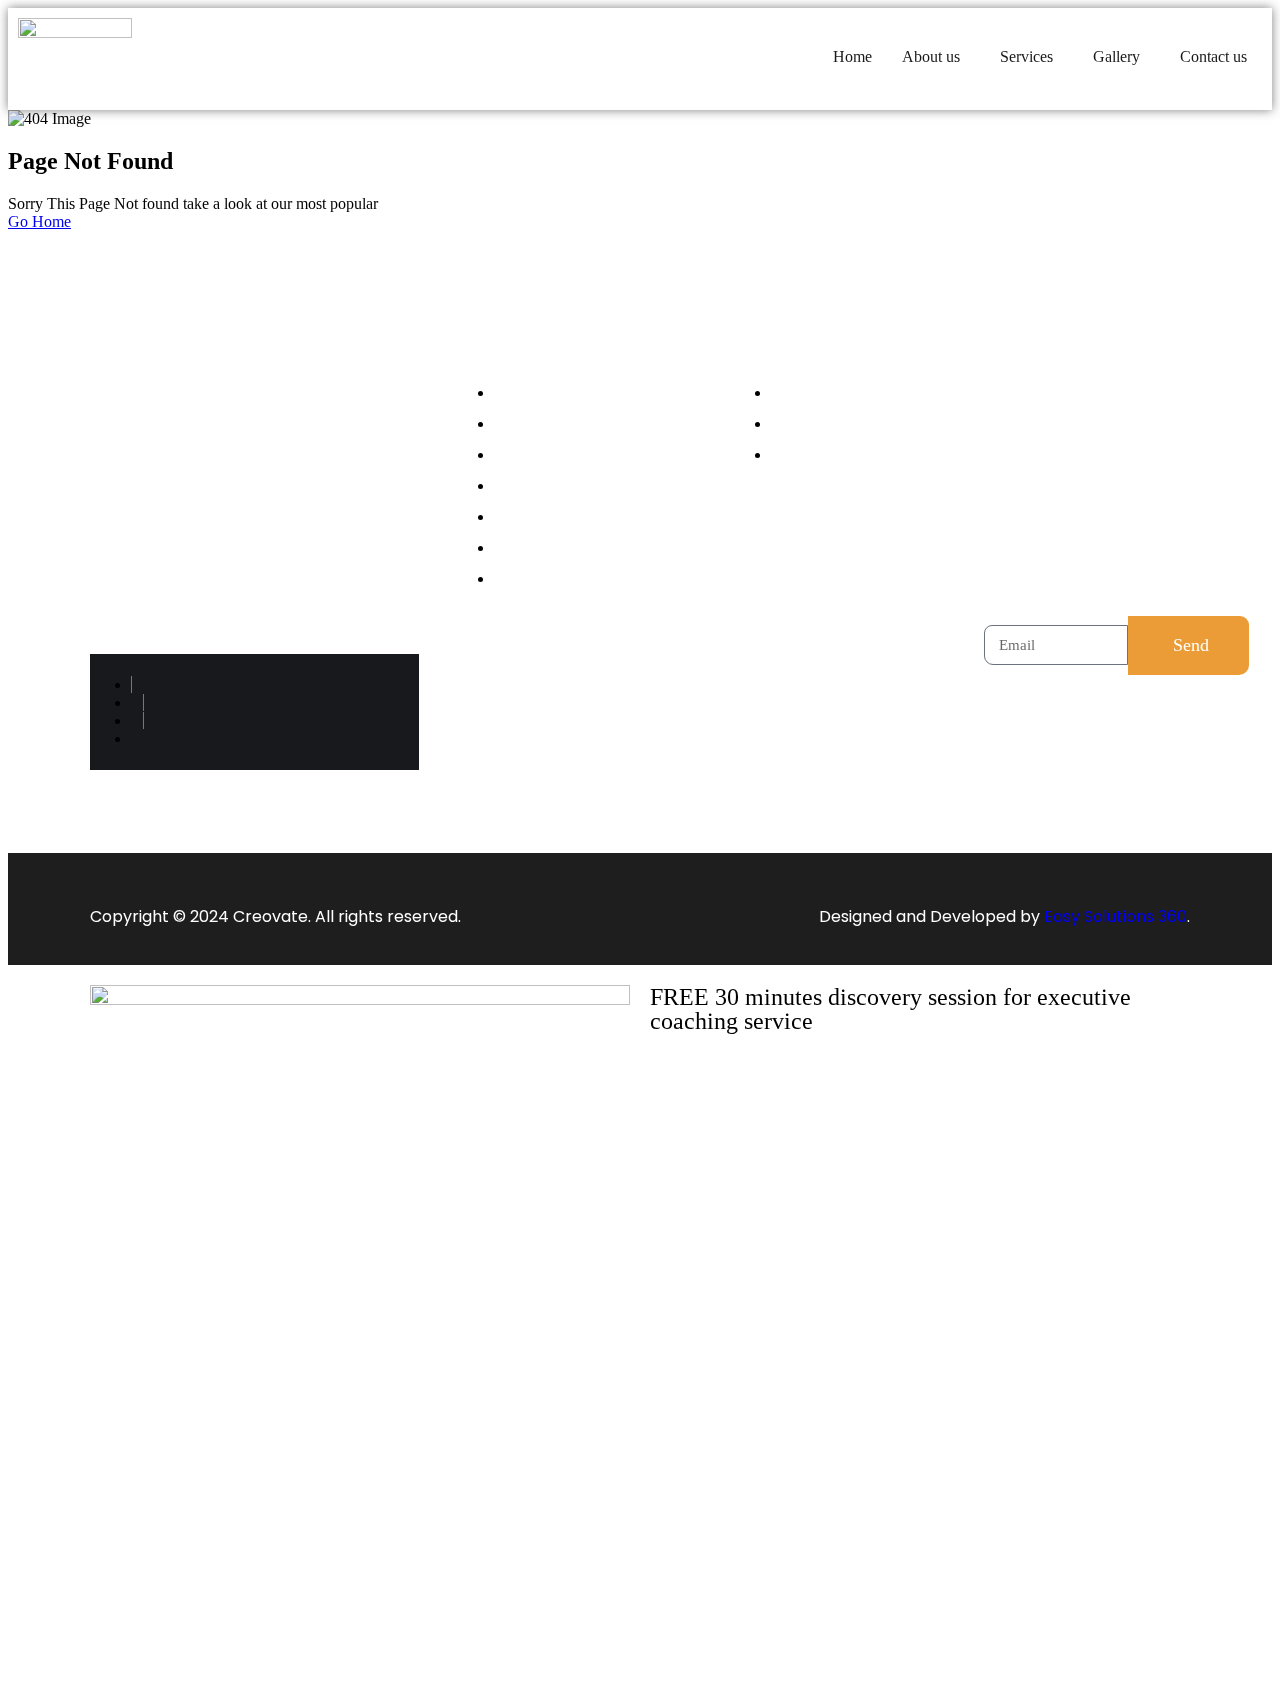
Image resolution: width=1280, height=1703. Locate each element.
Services (1026, 56)
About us (931, 56)
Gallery (1116, 56)
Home (852, 56)
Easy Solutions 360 (1115, 916)
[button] (936, 57)
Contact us (1213, 56)
